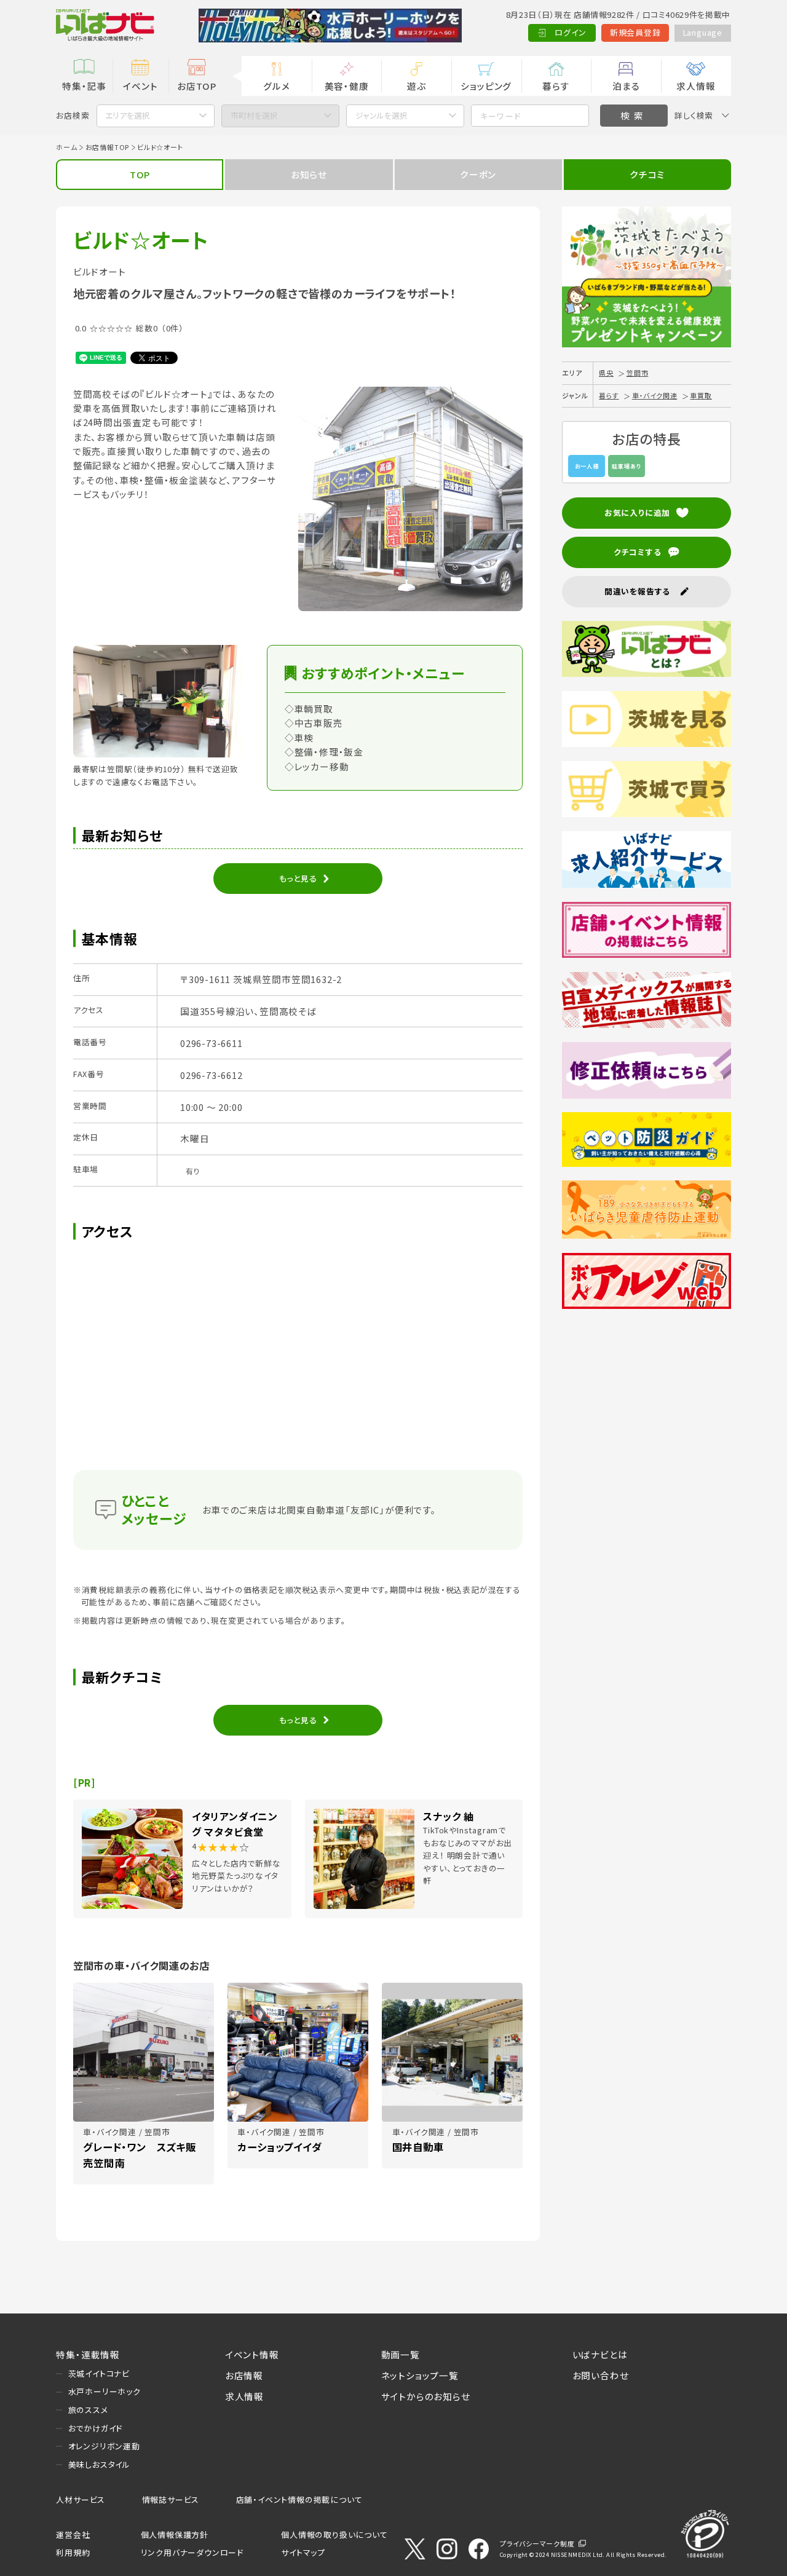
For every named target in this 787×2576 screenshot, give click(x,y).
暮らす (556, 86)
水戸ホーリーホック (105, 2391)
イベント (140, 86)
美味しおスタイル (99, 2464)
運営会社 (73, 2535)
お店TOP (197, 86)
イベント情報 (252, 2354)
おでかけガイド (96, 2428)
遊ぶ (417, 86)
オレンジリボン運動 (104, 2446)
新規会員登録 (635, 32)
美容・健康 (347, 86)
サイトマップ (303, 2552)
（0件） (172, 328)
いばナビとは (600, 2354)
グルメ (276, 86)
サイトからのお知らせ (426, 2396)
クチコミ (647, 174)
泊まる (626, 86)
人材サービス (81, 2499)
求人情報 (696, 86)
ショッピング (486, 86)
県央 (606, 373)
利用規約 (73, 2552)
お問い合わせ (601, 2375)
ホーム (66, 147)
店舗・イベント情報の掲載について (299, 2499)
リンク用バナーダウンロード (192, 2552)
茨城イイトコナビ (99, 2373)
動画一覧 (401, 2354)
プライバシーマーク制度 (537, 2543)
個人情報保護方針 (175, 2535)
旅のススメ (88, 2410)
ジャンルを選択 (382, 115)
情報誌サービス (171, 2499)
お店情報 (244, 2375)
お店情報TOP (108, 147)
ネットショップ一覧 (420, 2375)
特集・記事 (84, 86)
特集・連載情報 (88, 2354)
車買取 (701, 395)
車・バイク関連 (655, 395)
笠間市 (637, 373)
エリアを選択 (128, 115)
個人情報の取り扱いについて (334, 2535)
